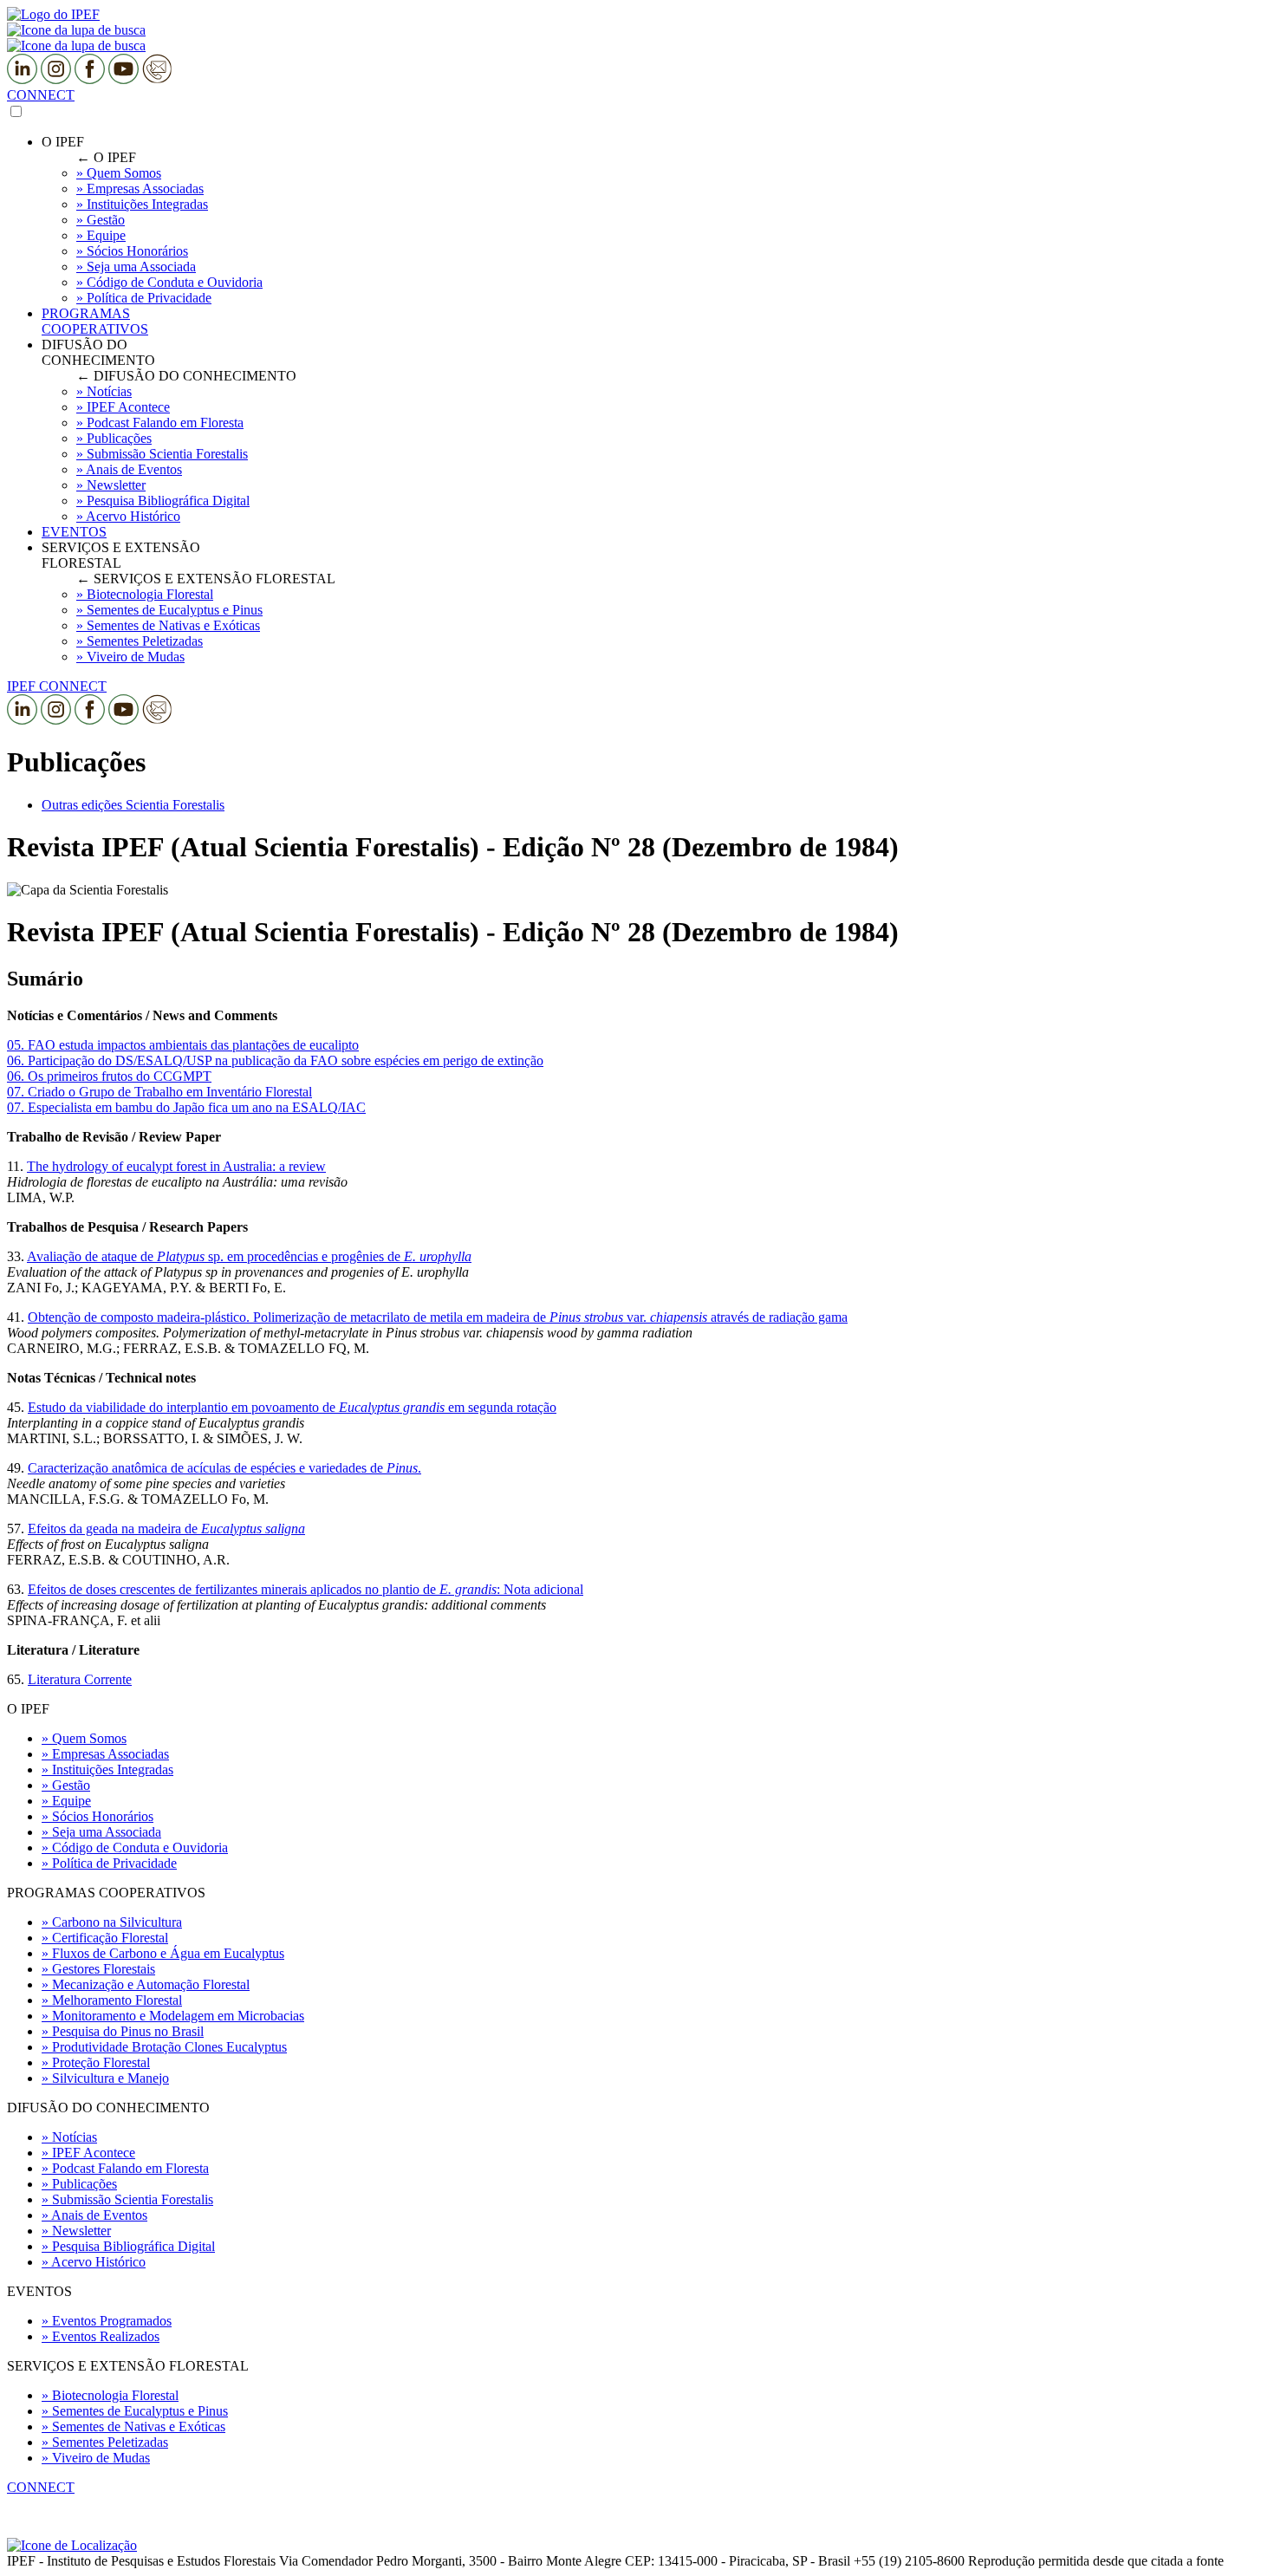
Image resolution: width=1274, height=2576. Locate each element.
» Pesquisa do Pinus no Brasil (123, 2031)
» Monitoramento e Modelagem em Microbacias (173, 2016)
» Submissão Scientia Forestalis (127, 2199)
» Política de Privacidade (109, 1863)
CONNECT (41, 95)
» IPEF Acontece (88, 2153)
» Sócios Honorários (97, 1816)
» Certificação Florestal (105, 1938)
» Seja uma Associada (101, 1832)
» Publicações (79, 2184)
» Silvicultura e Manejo (105, 2078)
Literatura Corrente (80, 1679)
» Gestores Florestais (98, 1969)
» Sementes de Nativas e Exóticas (133, 2426)
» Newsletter (76, 2231)
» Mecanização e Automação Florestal (146, 1984)
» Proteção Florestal (96, 2062)
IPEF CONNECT (57, 686)
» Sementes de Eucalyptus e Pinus (135, 2411)
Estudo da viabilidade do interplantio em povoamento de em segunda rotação (292, 1407)
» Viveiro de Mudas (96, 2458)
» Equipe (66, 1801)
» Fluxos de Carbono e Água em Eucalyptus (163, 1953)
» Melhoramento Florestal (112, 2000)
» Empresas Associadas (105, 1754)
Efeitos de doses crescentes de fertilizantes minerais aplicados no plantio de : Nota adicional (305, 1589)
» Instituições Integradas (107, 1769)
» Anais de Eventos (94, 2215)
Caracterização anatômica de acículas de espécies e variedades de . (224, 1468)
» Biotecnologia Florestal (110, 2395)
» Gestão (66, 1785)
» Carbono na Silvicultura (112, 1922)
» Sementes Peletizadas (105, 2442)
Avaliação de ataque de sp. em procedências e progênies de (249, 1256)
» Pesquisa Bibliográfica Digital (128, 2246)
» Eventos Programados (107, 2321)
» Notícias (69, 2137)
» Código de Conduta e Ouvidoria (135, 1847)
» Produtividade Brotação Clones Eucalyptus (164, 2047)
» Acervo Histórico (94, 2262)
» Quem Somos (84, 1738)
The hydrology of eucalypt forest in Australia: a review (176, 1166)
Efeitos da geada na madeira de (166, 1529)
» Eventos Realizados (101, 2336)
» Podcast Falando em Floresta (125, 2168)
